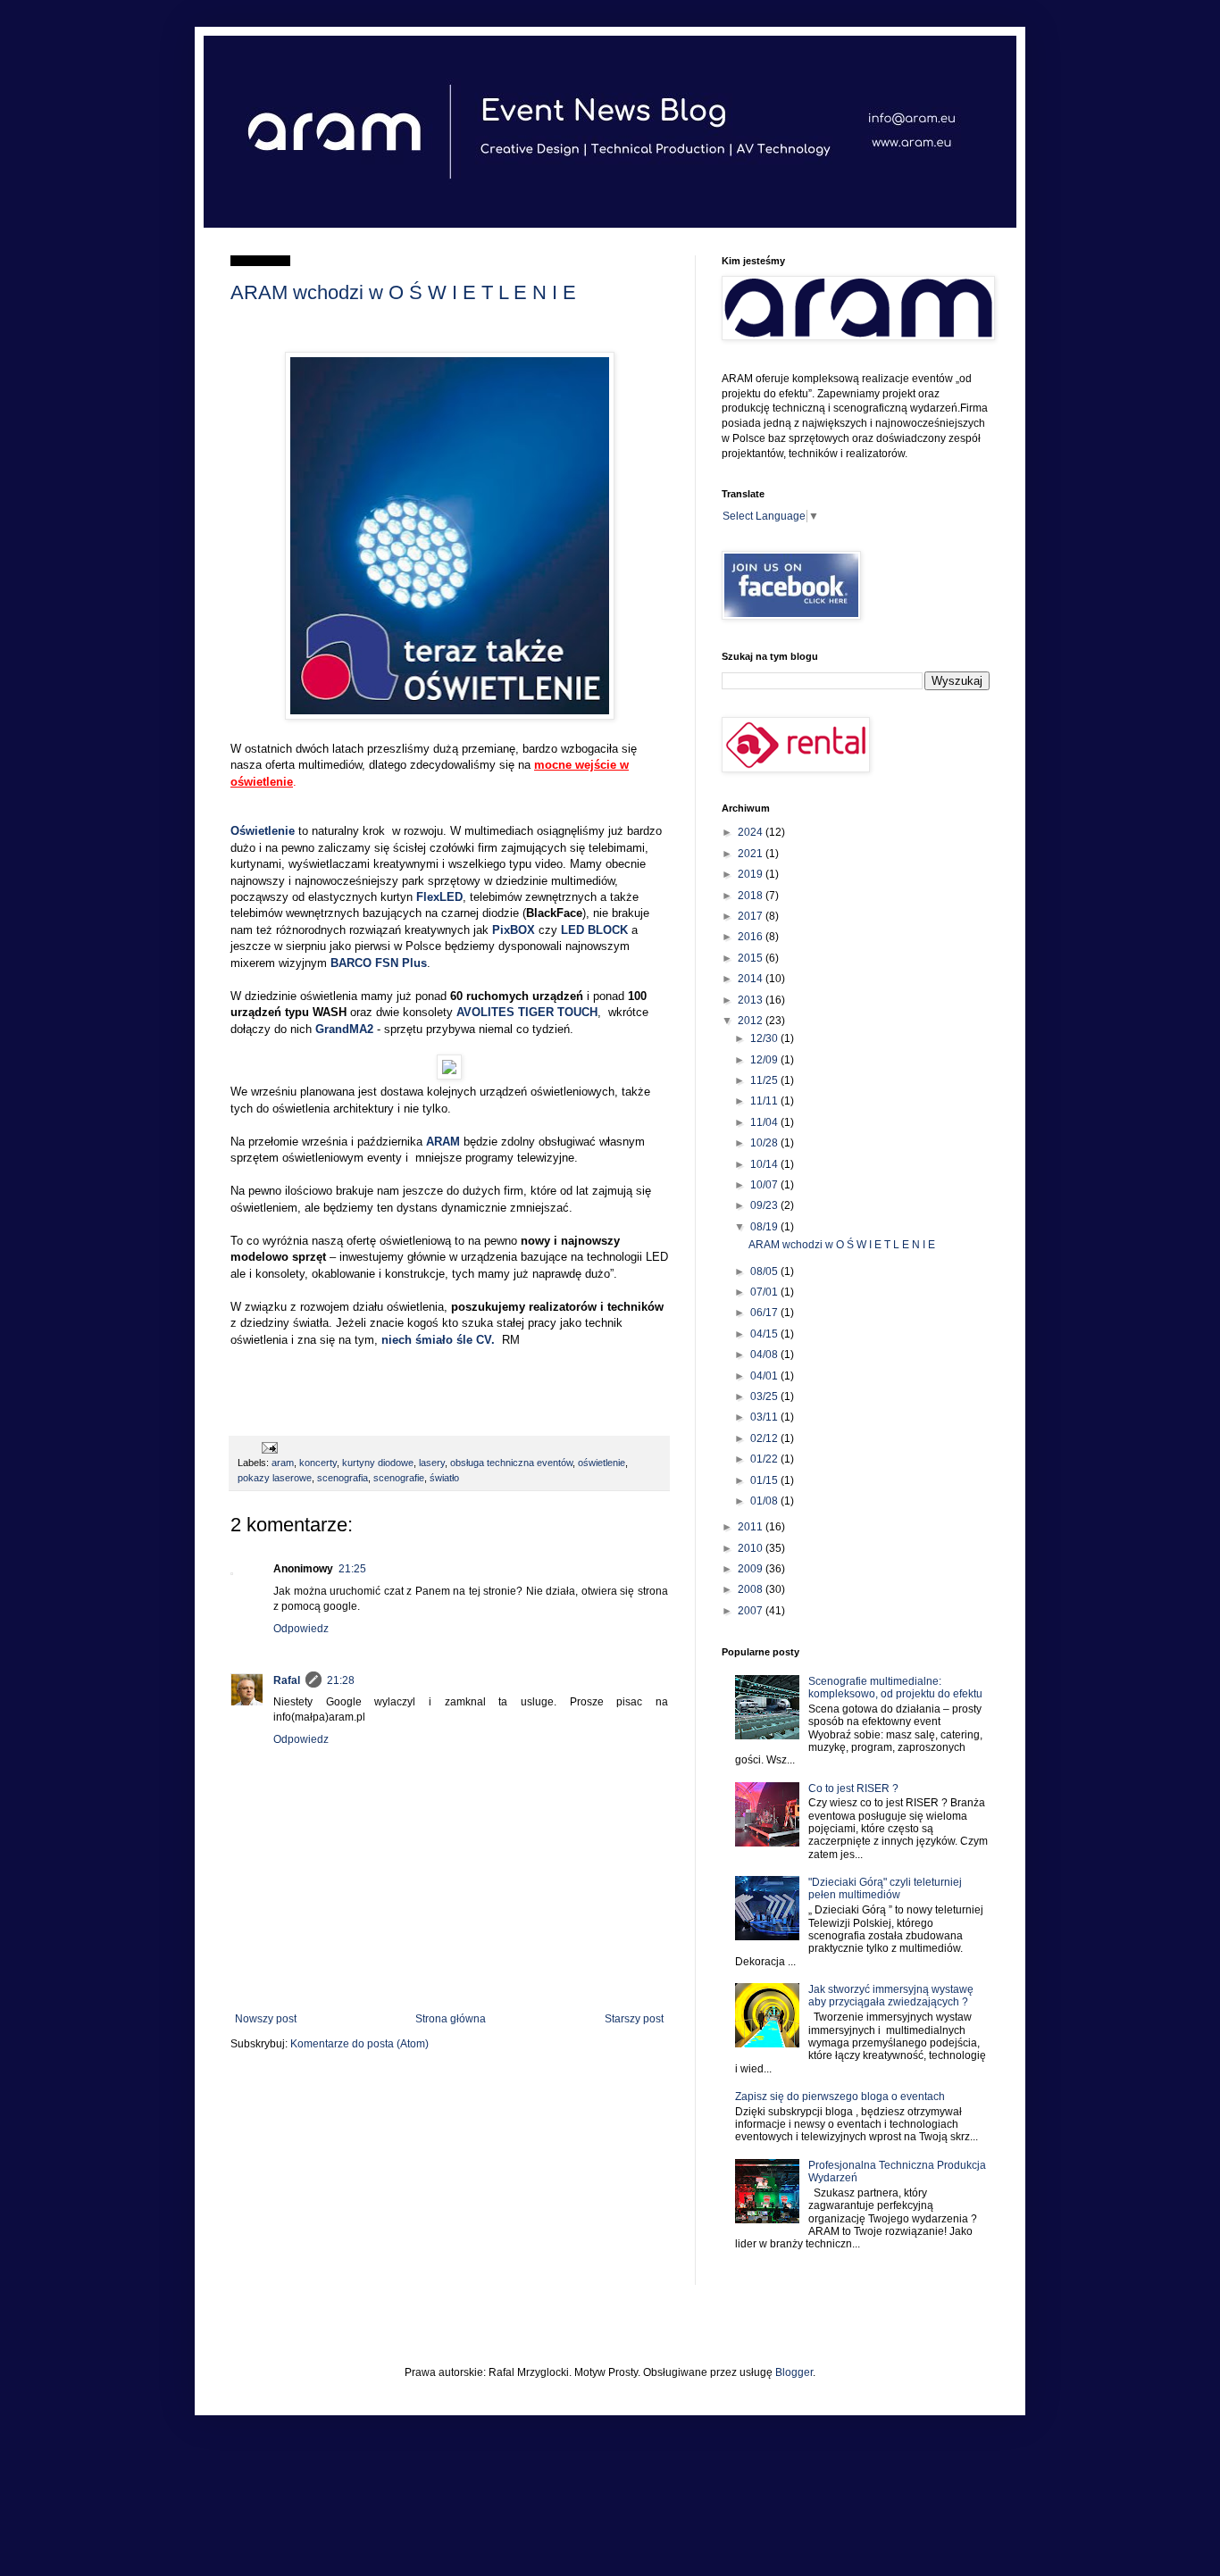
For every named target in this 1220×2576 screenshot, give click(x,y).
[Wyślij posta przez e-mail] (267, 1447)
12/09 (765, 1060)
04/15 (765, 1334)
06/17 (765, 1313)
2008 (752, 1589)
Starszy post (634, 2019)
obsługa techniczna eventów (511, 1463)
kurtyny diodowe (378, 1463)
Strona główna (451, 2019)
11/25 (765, 1080)
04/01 (765, 1376)
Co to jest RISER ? (853, 1788)
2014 (752, 979)
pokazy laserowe (275, 1478)
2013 (752, 1000)
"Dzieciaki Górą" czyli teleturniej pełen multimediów (885, 1888)
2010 (752, 1548)
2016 (752, 937)
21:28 (341, 1680)
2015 (752, 958)
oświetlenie (602, 1463)
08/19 (765, 1227)
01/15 (765, 1480)
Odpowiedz (301, 1629)
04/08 (765, 1355)
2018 (752, 896)
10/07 (765, 1185)
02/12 (765, 1438)
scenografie (399, 1478)
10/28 (765, 1143)
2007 (752, 1611)
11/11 (765, 1101)
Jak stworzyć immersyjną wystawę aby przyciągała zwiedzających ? (891, 1996)
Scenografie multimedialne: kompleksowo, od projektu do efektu (895, 1688)
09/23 (765, 1205)
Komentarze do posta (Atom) (359, 2044)
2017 (752, 916)
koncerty (318, 1463)
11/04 (765, 1122)
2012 (752, 1021)
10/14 (765, 1164)
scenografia (343, 1478)
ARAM (443, 1142)
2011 (752, 1527)
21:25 (352, 1569)
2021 (752, 854)
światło (444, 1478)
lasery (432, 1463)
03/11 (765, 1417)
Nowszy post (266, 2019)
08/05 (765, 1271)
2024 (752, 832)
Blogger (794, 2372)
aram (283, 1463)
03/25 (765, 1396)
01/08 (765, 1501)
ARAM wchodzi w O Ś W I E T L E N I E (403, 292)
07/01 (765, 1292)
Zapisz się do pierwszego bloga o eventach (840, 2097)
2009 (752, 1569)
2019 (752, 874)
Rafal (287, 1680)
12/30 (765, 1038)
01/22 (765, 1459)
